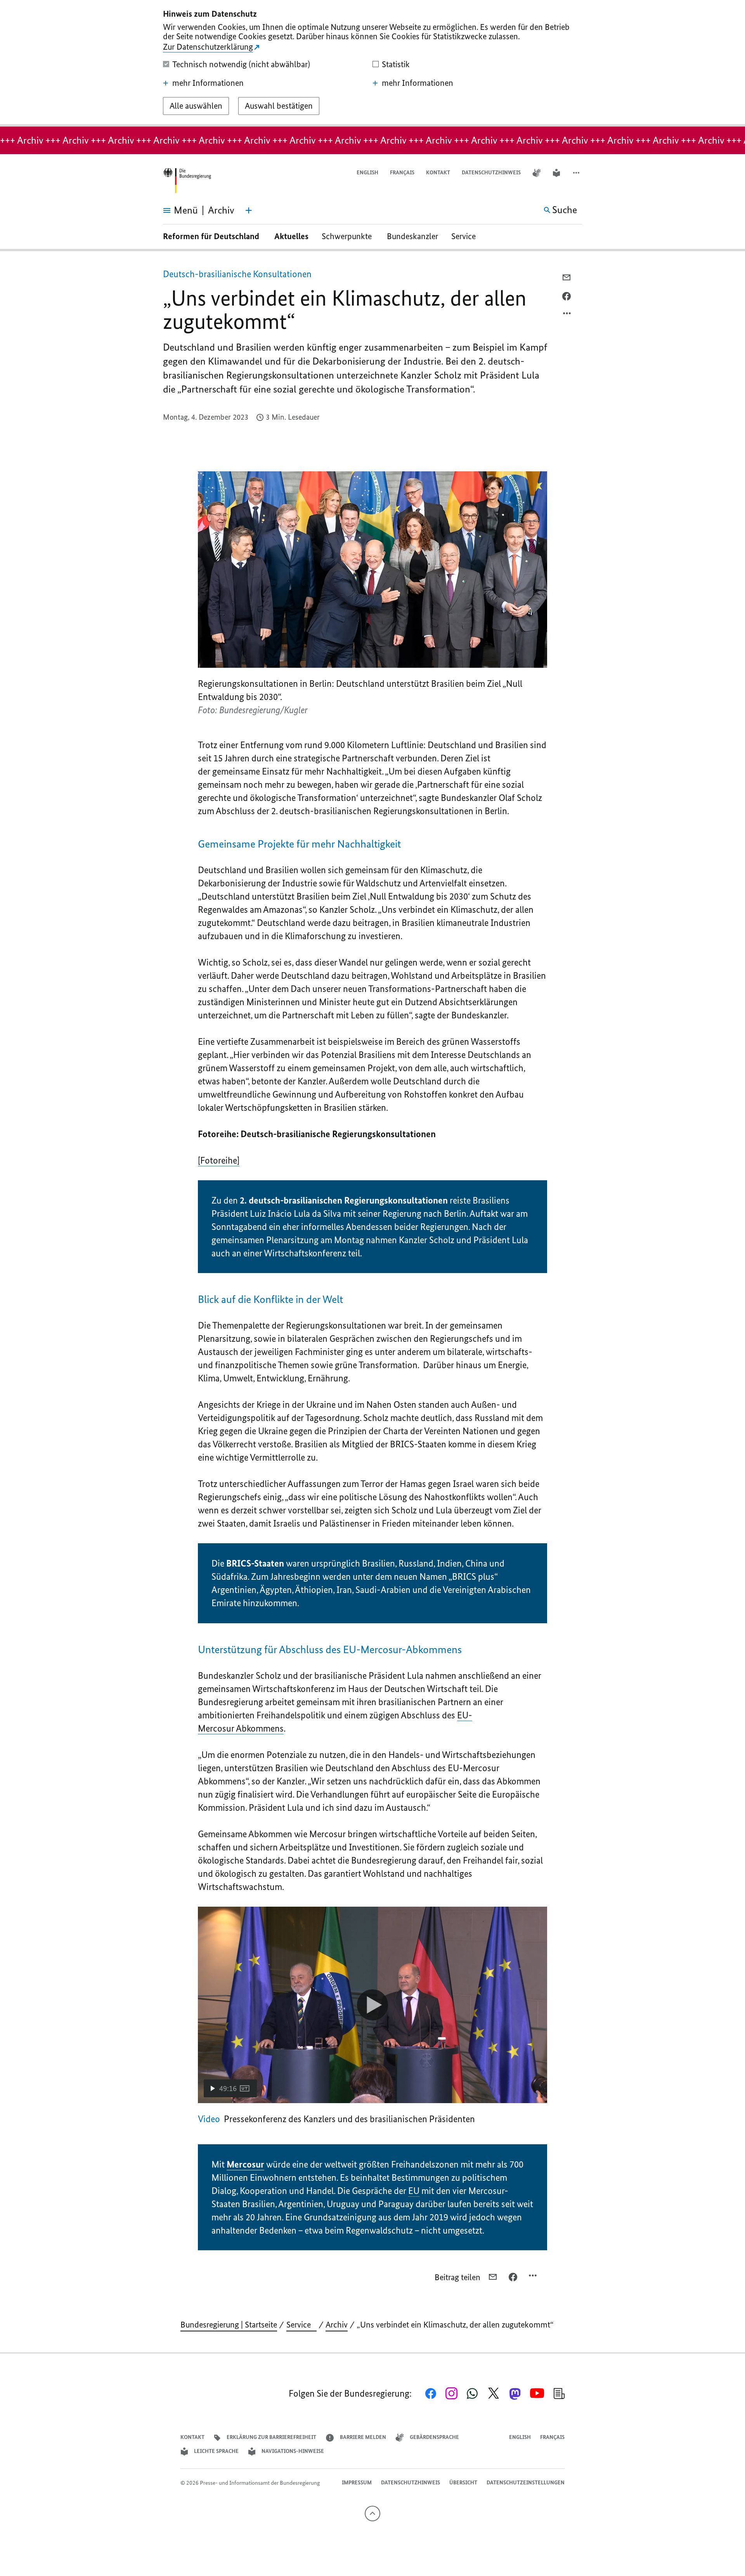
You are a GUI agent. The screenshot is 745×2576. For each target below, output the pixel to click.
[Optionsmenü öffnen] (567, 315)
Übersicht (463, 2483)
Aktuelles (291, 236)
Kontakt (438, 173)
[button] (577, 173)
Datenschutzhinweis (491, 173)
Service (466, 236)
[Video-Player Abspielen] (372, 2005)
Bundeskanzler (412, 236)
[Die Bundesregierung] (187, 181)
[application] (372, 2005)
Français (402, 173)
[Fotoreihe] (219, 1160)
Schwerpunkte (348, 236)
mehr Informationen (208, 83)
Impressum (357, 2483)
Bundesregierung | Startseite (229, 2325)
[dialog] (372, 63)
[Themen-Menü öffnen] (249, 210)
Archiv (337, 2325)
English (367, 173)
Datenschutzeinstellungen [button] (526, 2483)
